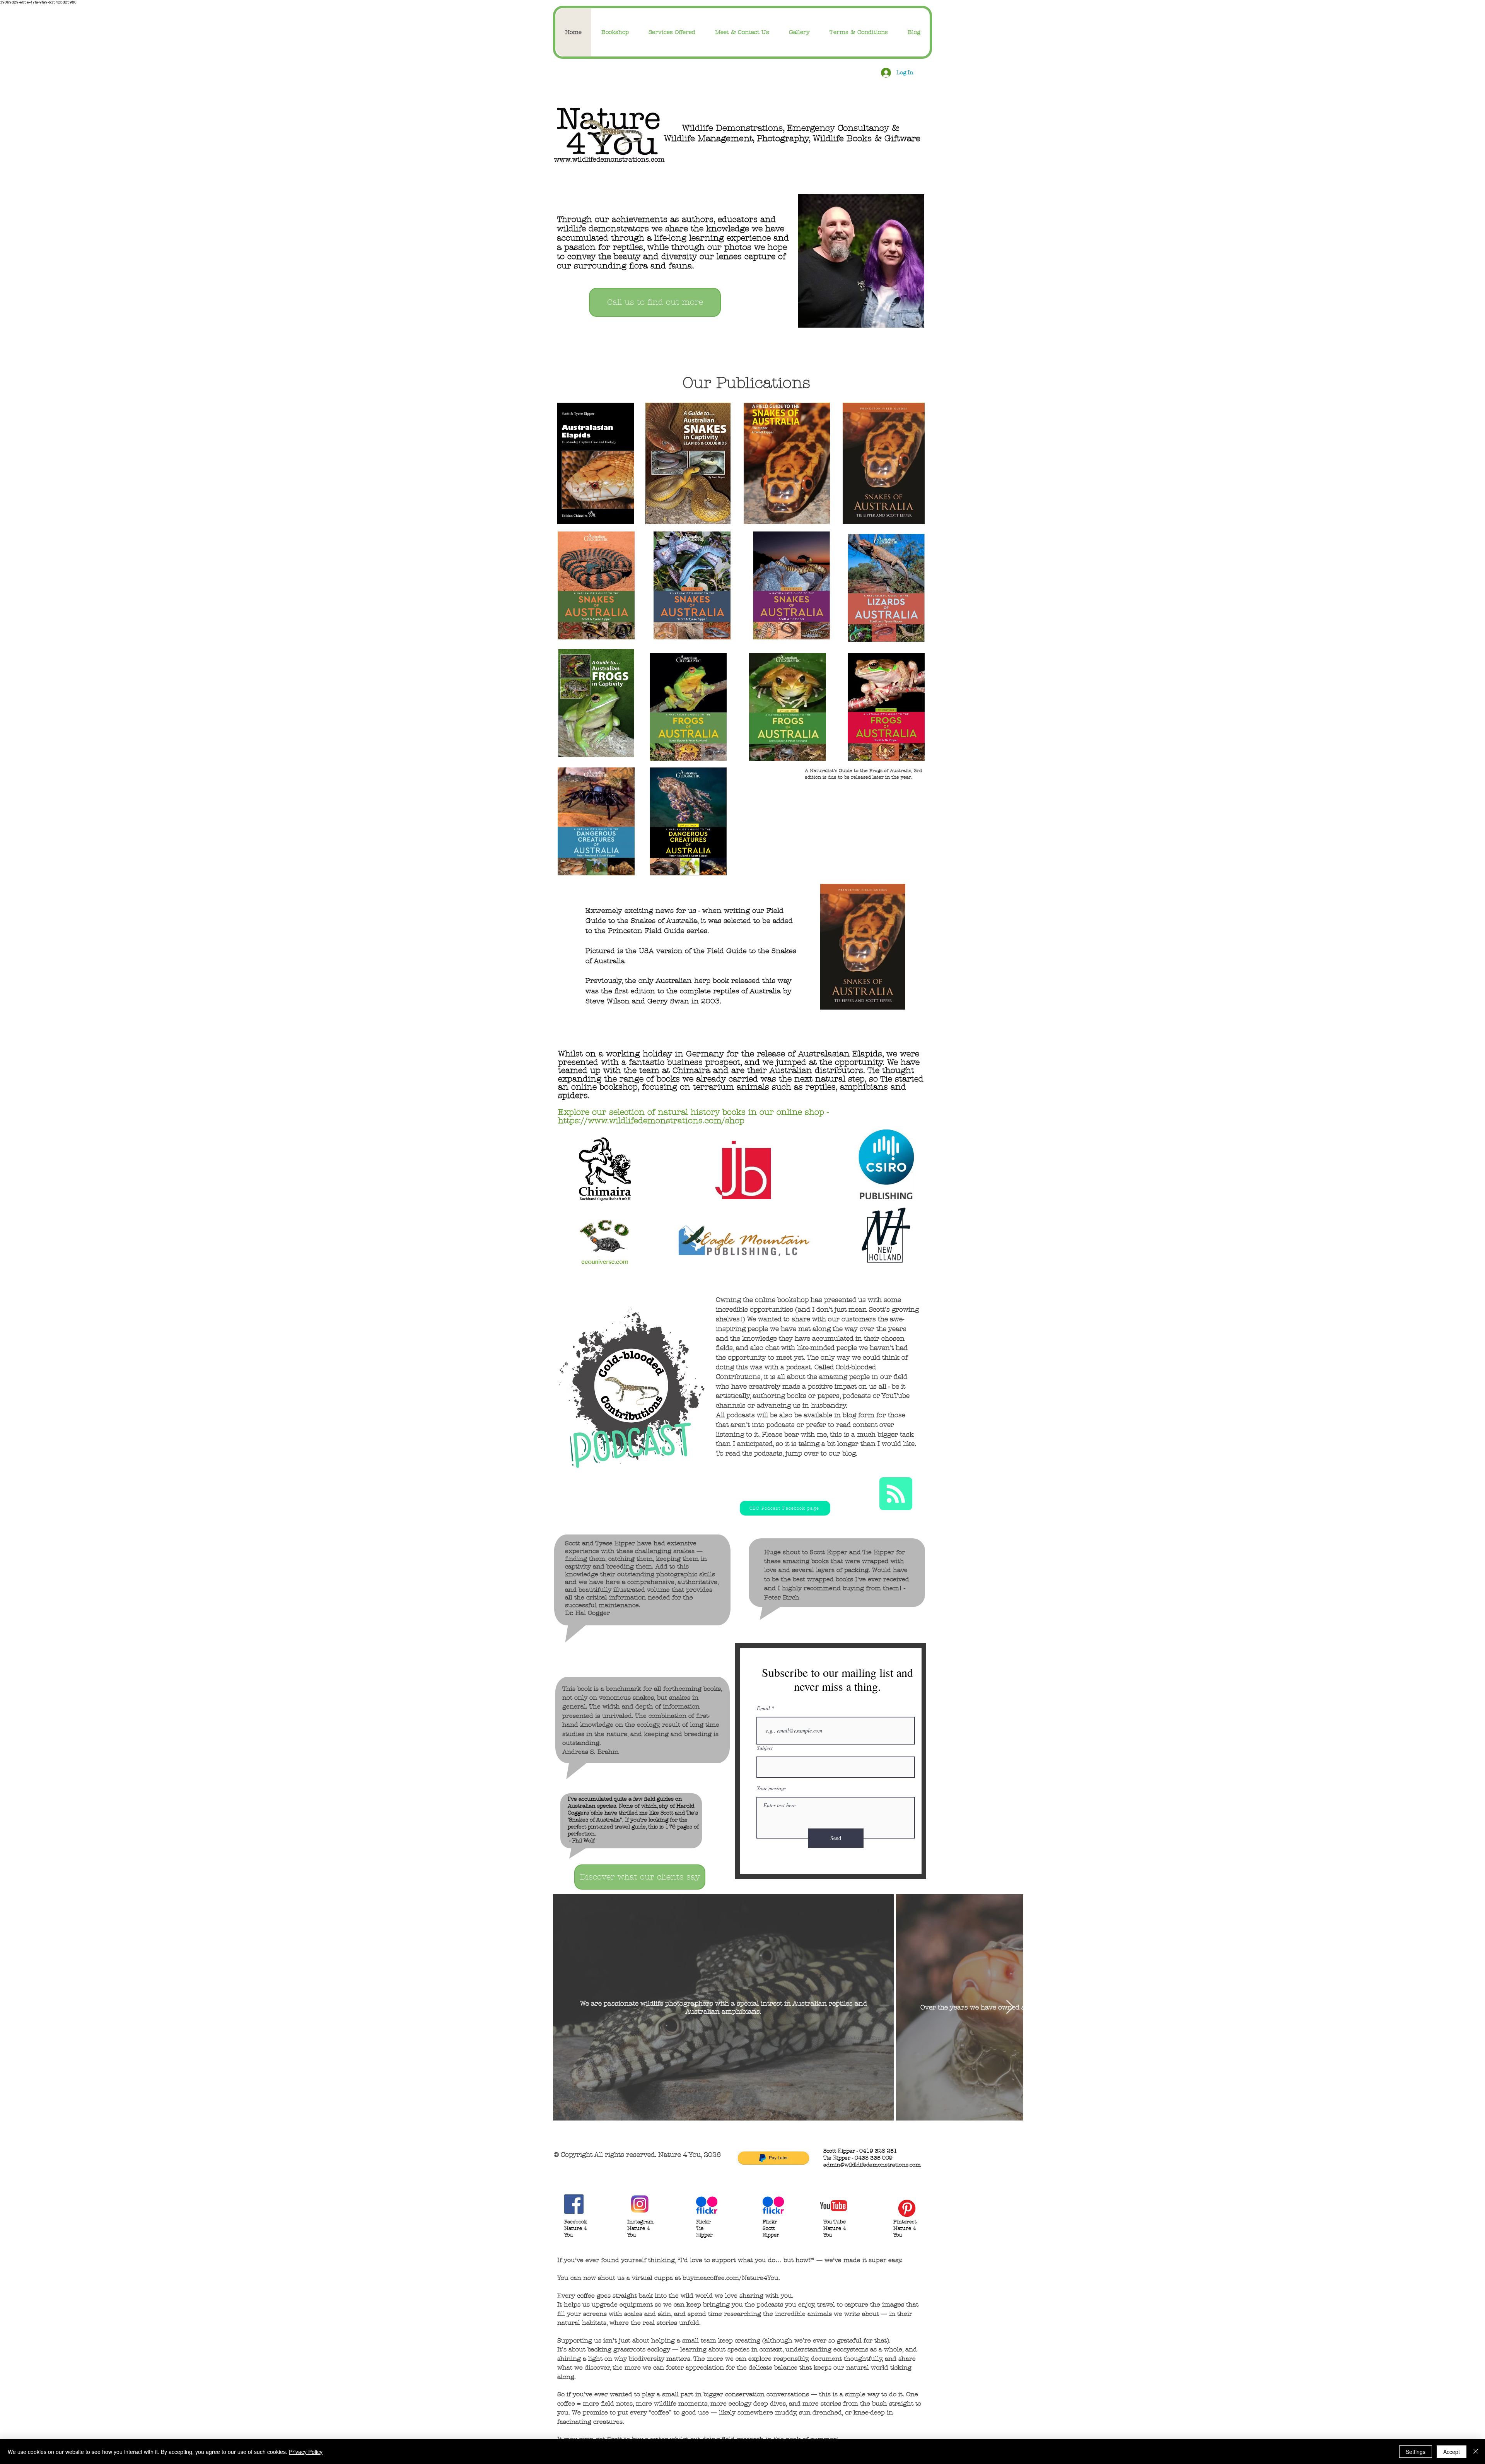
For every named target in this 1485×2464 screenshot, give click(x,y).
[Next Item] (1010, 2007)
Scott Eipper (829, 1552)
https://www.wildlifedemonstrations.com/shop (651, 1121)
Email (763, 1708)
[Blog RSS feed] (896, 1494)
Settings (1416, 2452)
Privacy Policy (306, 2452)
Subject (765, 1748)
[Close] (1476, 2452)
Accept (1452, 2452)
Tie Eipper (878, 1552)
